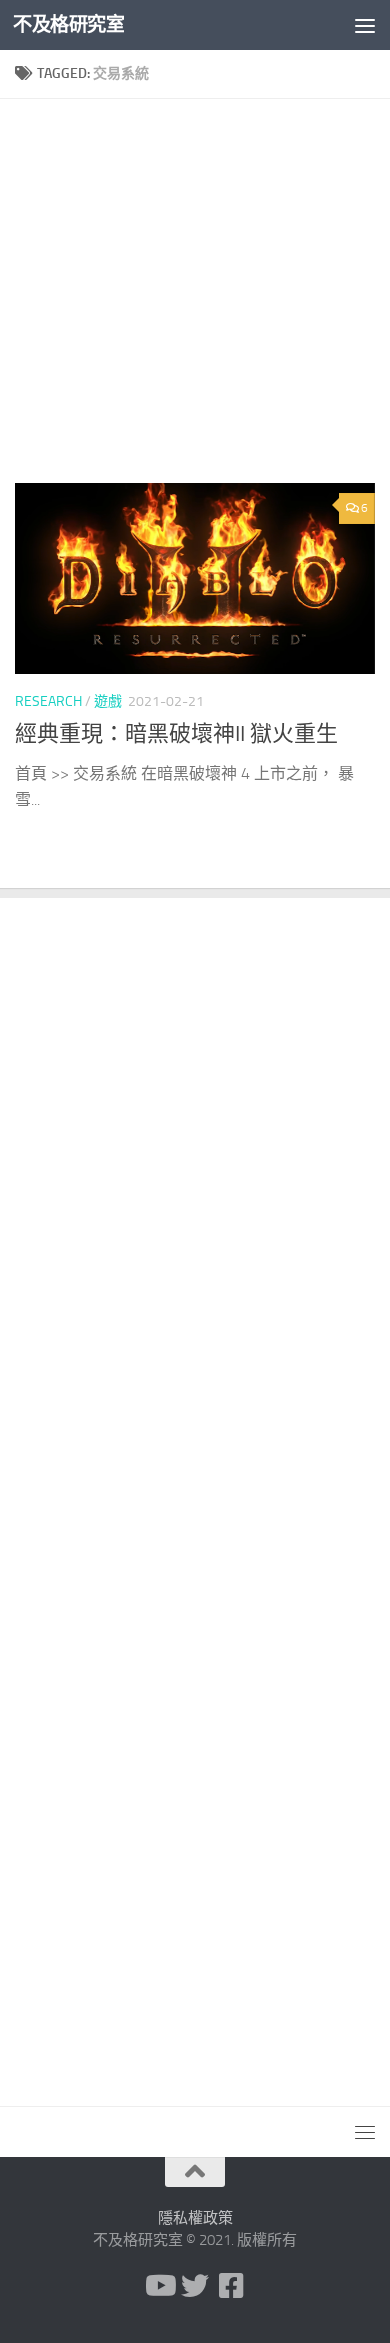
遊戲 (108, 701)
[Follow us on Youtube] (159, 2286)
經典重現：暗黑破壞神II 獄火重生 (176, 734)
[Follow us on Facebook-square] (231, 2286)
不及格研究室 (68, 24)
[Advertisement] (195, 298)
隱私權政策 (195, 2218)
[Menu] (365, 25)
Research (48, 701)
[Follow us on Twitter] (195, 2286)
